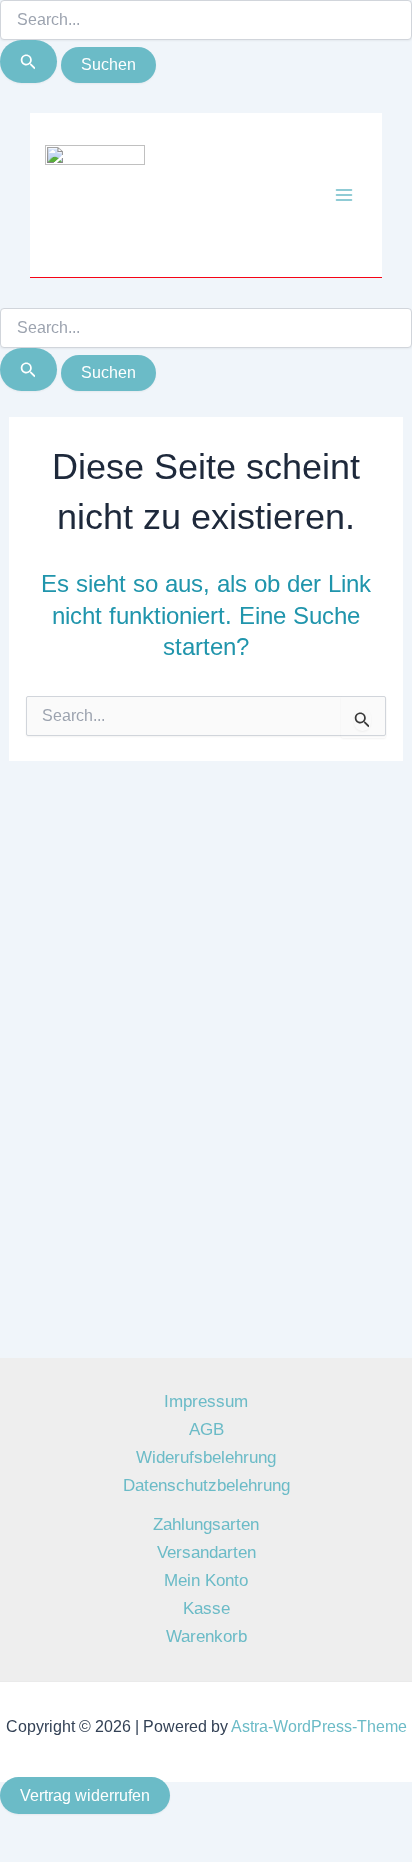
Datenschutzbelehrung (206, 1485)
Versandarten (206, 1552)
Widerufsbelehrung (206, 1457)
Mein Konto (206, 1580)
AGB (206, 1429)
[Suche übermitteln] (28, 61)
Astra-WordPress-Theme (319, 1726)
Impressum (206, 1401)
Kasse (206, 1608)
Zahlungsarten (206, 1524)
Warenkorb (206, 1636)
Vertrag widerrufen (85, 1795)
